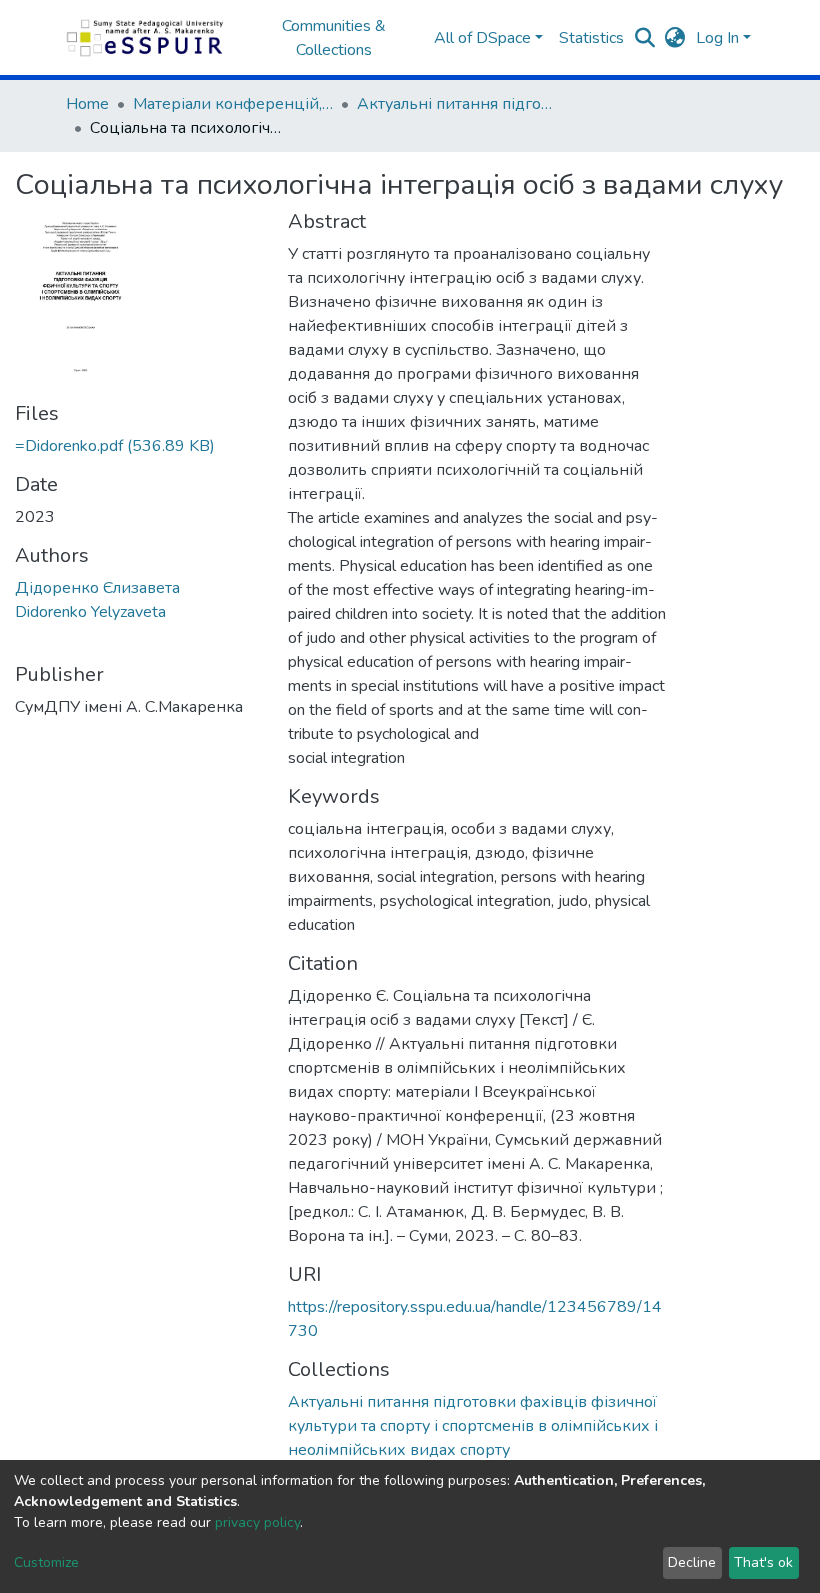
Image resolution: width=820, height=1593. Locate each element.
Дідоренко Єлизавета (97, 588)
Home (87, 104)
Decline (692, 1562)
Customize (46, 1562)
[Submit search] (645, 38)
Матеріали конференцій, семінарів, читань (233, 104)
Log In (717, 38)
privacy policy (257, 1522)
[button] (675, 38)
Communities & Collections (334, 38)
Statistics (591, 38)
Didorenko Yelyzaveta (90, 612)
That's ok (763, 1562)
